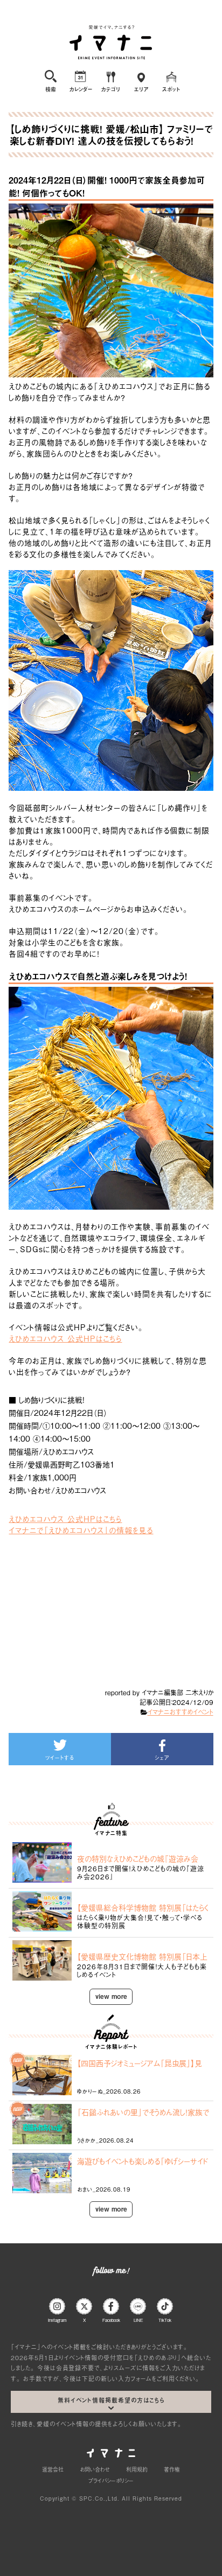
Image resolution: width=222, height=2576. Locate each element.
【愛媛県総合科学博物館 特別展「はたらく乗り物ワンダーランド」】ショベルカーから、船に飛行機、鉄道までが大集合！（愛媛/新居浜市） (143, 1907)
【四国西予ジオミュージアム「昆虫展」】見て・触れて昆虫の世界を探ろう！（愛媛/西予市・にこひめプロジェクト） (142, 2063)
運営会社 (53, 2469)
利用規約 (137, 2469)
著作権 (172, 2469)
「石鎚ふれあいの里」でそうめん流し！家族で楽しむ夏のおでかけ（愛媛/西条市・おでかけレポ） (143, 2112)
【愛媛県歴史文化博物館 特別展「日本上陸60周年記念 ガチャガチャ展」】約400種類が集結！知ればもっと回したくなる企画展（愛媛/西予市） (143, 1956)
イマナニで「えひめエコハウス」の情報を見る (81, 1530)
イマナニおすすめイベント (181, 1712)
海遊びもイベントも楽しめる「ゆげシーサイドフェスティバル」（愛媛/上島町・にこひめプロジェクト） (143, 2161)
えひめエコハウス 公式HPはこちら (65, 1338)
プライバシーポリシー (111, 2480)
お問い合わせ (95, 2469)
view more (111, 1996)
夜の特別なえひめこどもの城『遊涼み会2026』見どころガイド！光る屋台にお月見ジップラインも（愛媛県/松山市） (142, 1858)
